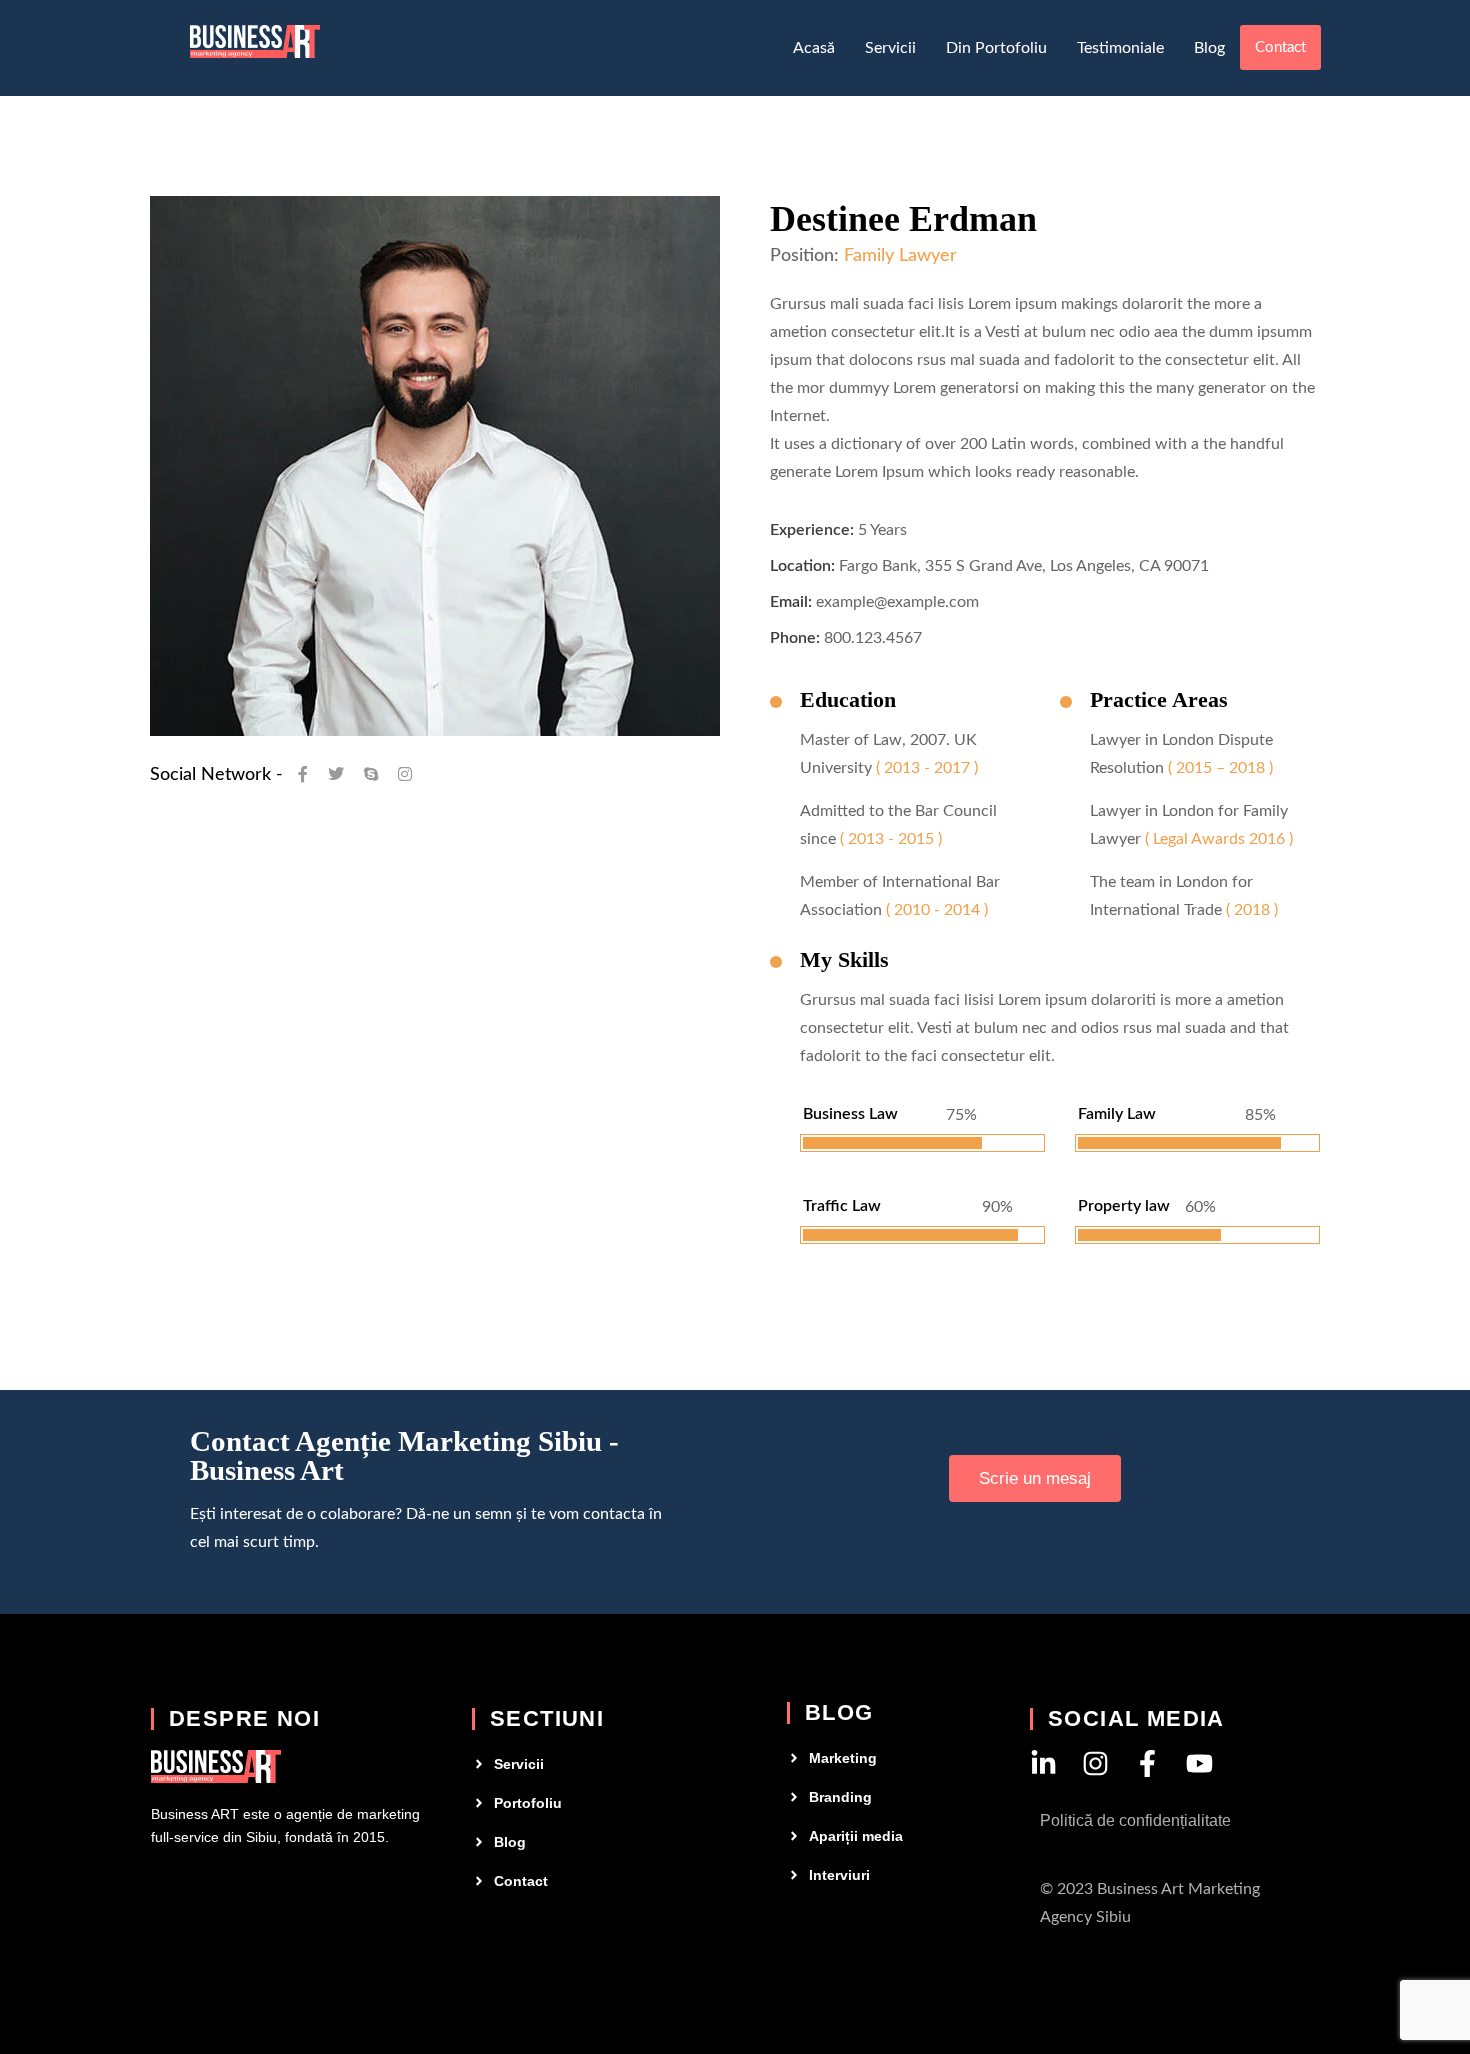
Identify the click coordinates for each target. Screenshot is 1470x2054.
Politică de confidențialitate (1135, 1820)
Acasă (814, 48)
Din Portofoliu (996, 48)
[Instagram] (1095, 1763)
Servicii (890, 48)
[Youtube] (1199, 1763)
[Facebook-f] (1147, 1763)
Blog (1209, 48)
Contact (1280, 47)
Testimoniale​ (1120, 48)
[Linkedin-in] (1043, 1763)
